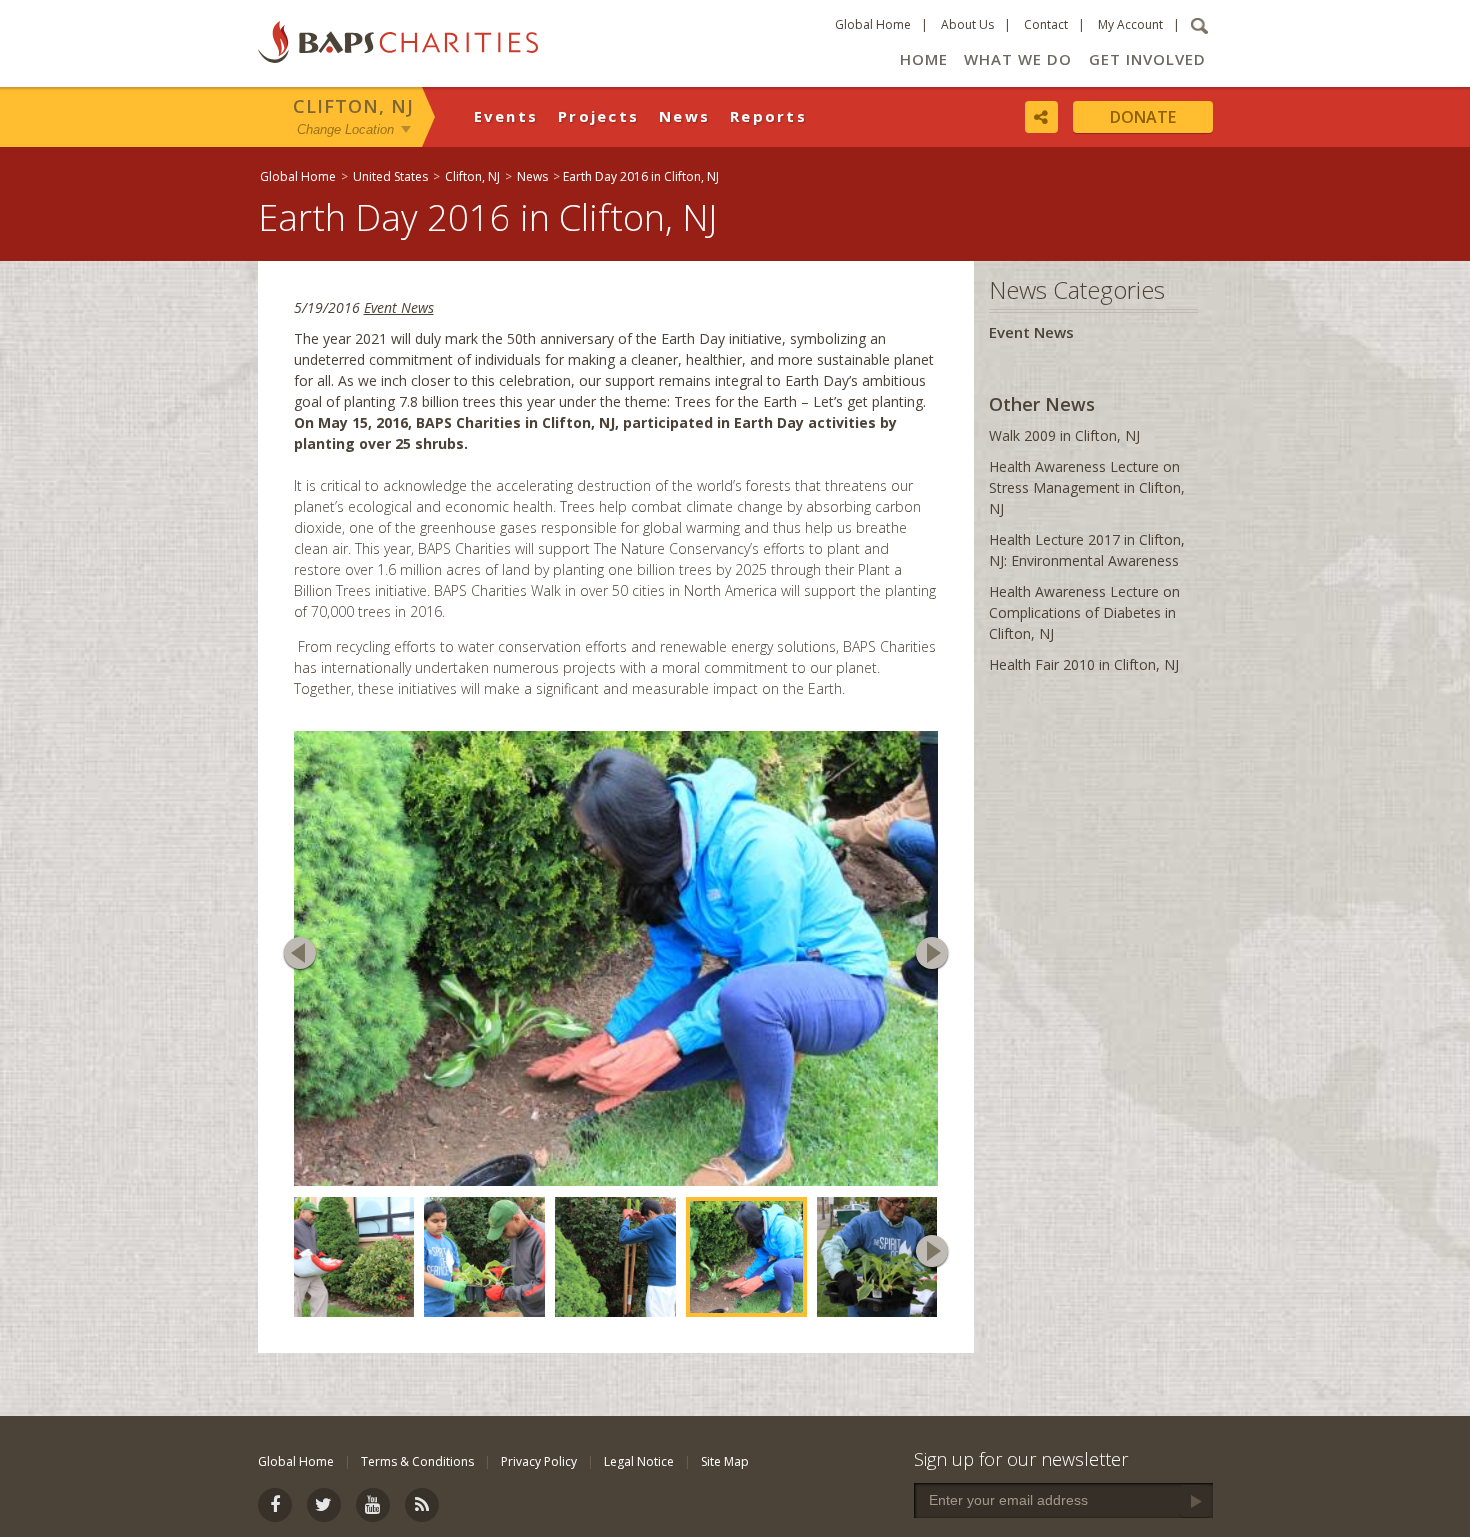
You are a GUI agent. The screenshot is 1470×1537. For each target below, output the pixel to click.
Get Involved (1147, 59)
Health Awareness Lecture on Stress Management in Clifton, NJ (1087, 487)
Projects (598, 116)
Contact (1046, 24)
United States (390, 176)
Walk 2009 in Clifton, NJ (1064, 435)
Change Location (345, 128)
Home (924, 59)
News (684, 116)
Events (506, 116)
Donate (1143, 117)
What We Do (1018, 59)
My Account (1130, 24)
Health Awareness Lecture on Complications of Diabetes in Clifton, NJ (1084, 612)
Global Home (873, 24)
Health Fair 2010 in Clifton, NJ (1084, 664)
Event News (399, 307)
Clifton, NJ (353, 106)
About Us (967, 24)
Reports (768, 116)
